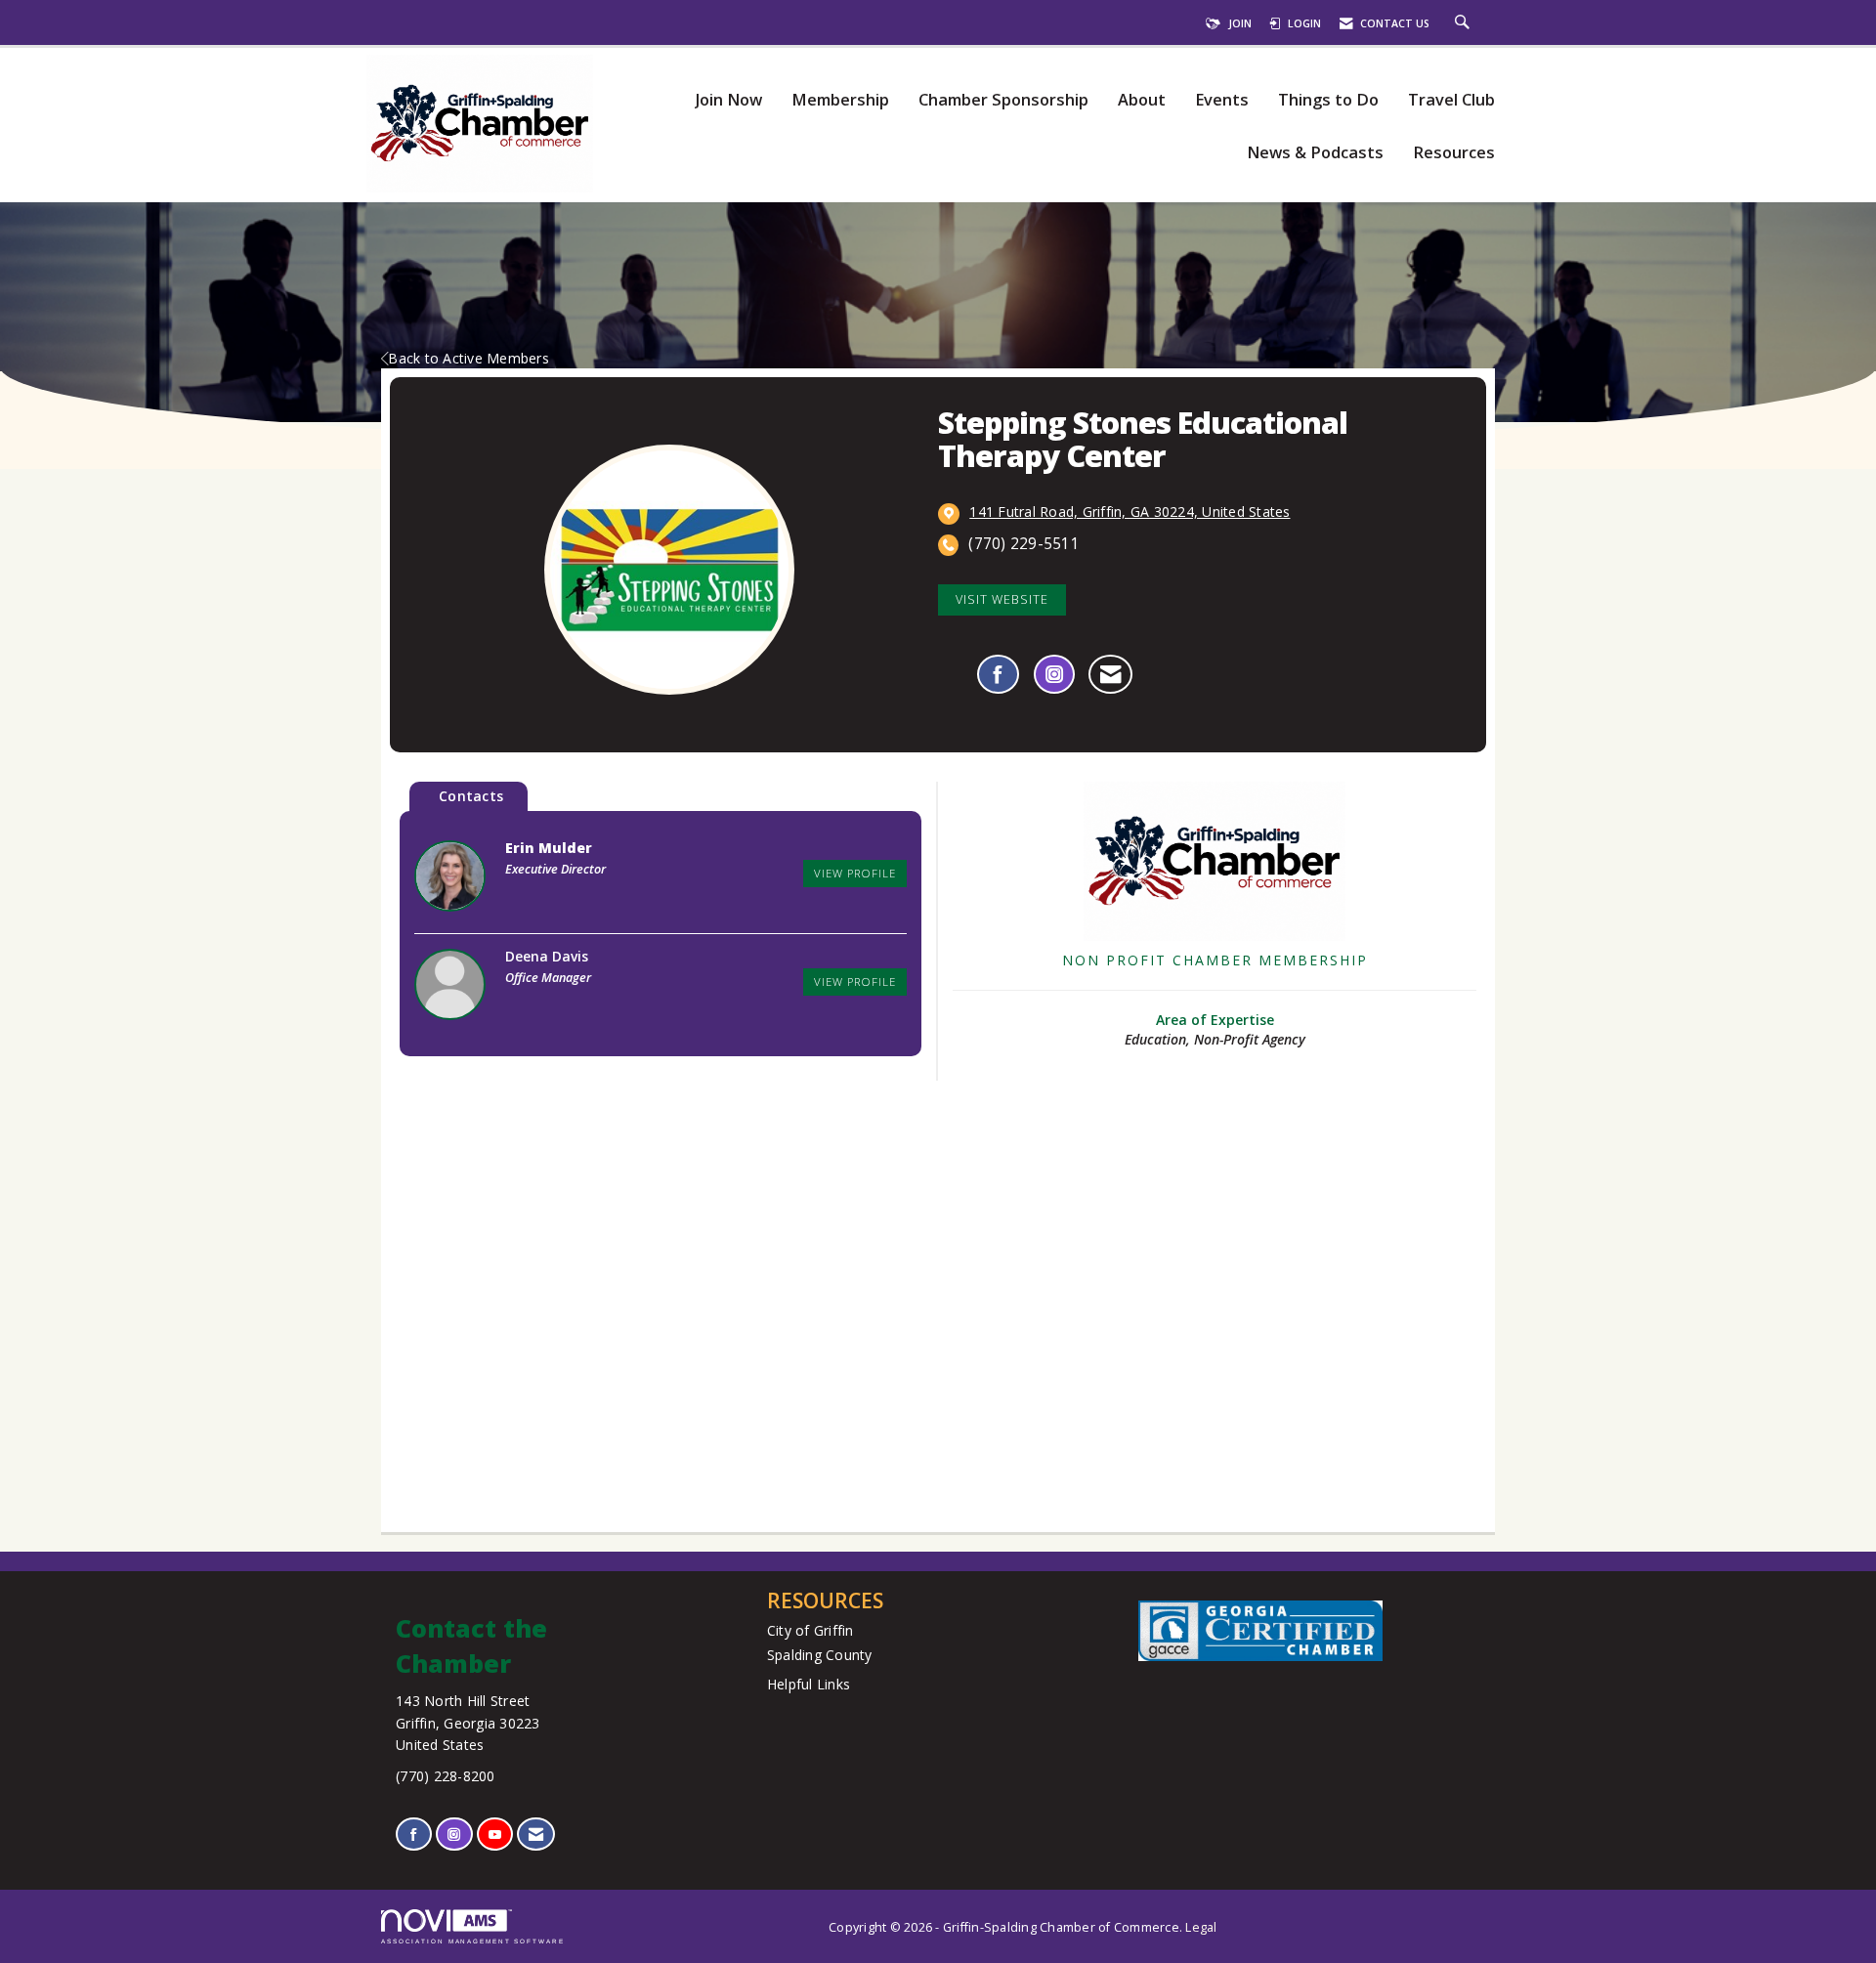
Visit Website (1002, 599)
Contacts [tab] (471, 796)
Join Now (728, 100)
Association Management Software (473, 1941)
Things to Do (1328, 100)
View (855, 873)
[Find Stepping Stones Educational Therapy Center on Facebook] (998, 674)
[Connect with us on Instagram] (454, 1835)
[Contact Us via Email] (536, 1835)
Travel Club (1451, 100)
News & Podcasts (1315, 153)
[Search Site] (1465, 23)
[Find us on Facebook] (414, 1835)
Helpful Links (809, 1684)
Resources (1454, 153)
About (1142, 100)
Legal (1201, 1927)
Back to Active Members (469, 358)
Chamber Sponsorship (1003, 100)
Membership (840, 100)
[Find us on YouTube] (495, 1835)
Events (1222, 100)
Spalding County (820, 1655)
